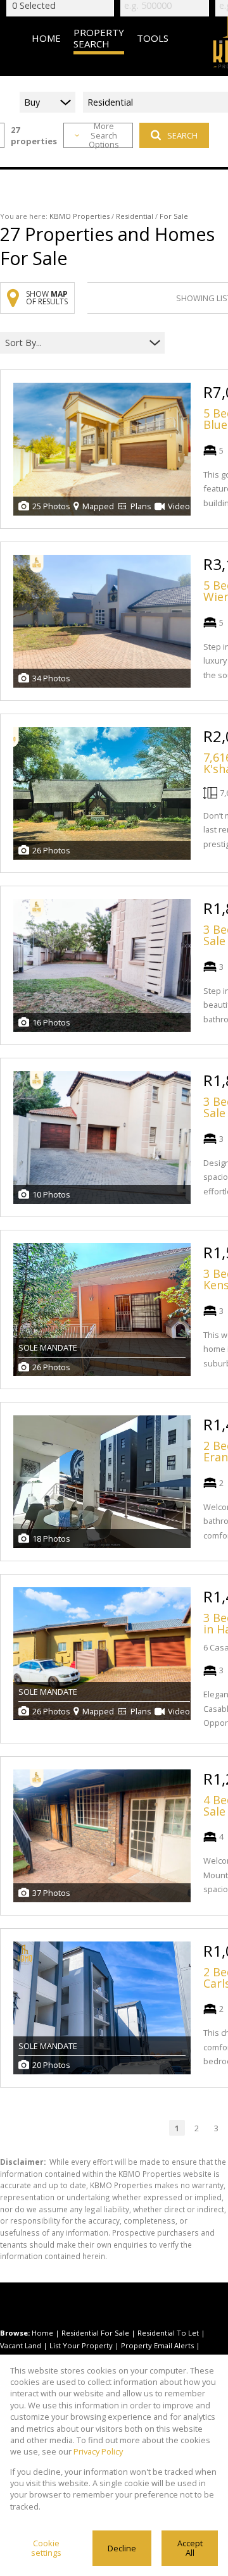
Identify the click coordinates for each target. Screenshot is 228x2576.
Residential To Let (168, 2333)
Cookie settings (46, 2548)
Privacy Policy (98, 2451)
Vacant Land (21, 2345)
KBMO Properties (79, 216)
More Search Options (104, 135)
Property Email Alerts (157, 2345)
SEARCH (182, 135)
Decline (122, 2548)
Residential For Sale (95, 2333)
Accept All (190, 2548)
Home (42, 2333)
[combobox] (74, 343)
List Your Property (81, 2345)
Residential (135, 216)
